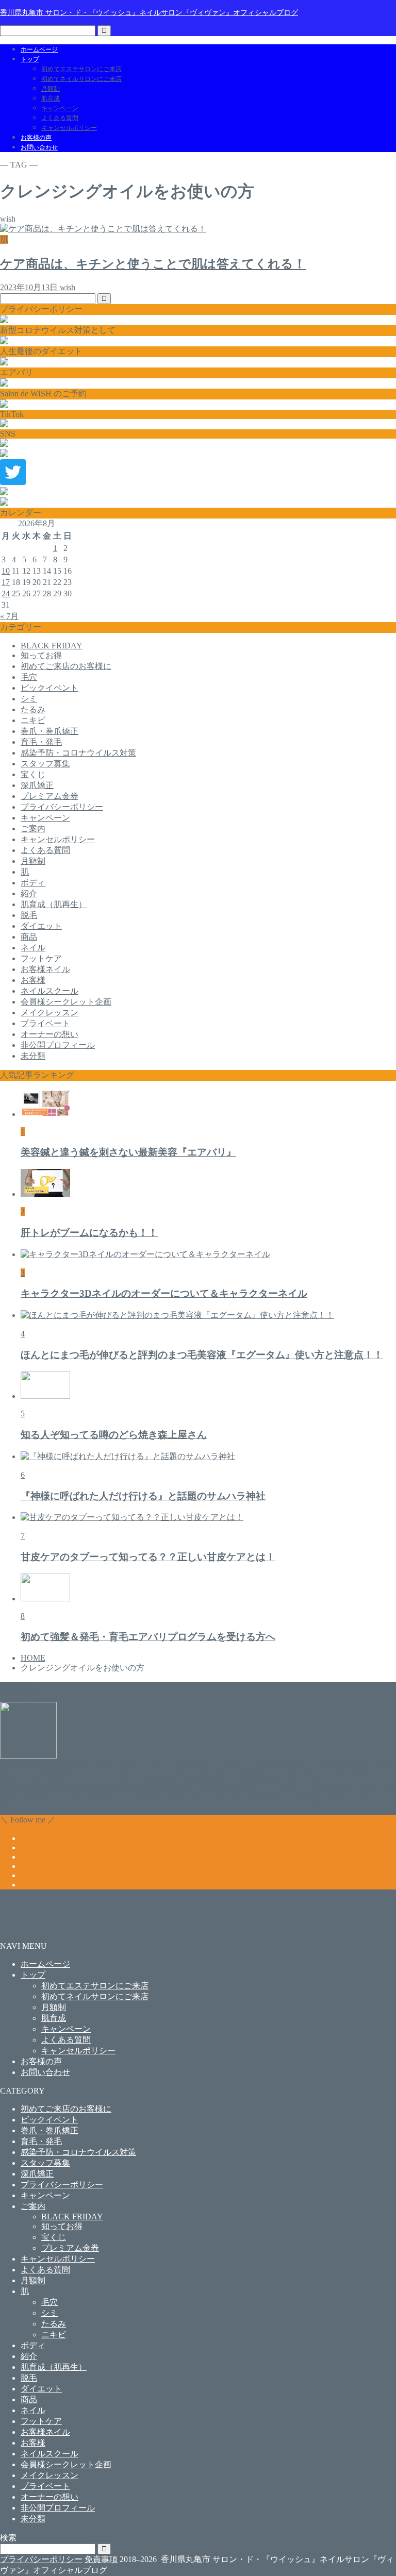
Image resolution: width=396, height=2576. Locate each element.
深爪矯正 (37, 785)
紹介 (29, 893)
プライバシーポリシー (62, 807)
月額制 (51, 89)
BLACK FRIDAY (52, 646)
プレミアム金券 (49, 796)
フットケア (41, 958)
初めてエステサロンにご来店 (81, 69)
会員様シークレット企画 (66, 1002)
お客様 (33, 980)
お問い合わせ (39, 147)
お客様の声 (36, 138)
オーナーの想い (49, 1034)
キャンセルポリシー (69, 128)
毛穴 (29, 677)
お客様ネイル (45, 969)
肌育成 (51, 98)
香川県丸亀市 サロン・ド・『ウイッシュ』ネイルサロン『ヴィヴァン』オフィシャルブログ (149, 12)
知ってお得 (41, 655)
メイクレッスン (49, 1013)
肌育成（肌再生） (54, 904)
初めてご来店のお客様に (66, 666)
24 (6, 593)
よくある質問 (60, 118)
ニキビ (33, 720)
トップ (30, 59)
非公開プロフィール (58, 1045)
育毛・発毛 (41, 742)
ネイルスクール (49, 991)
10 (6, 571)
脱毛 (29, 915)
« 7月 (9, 616)
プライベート (45, 1023)
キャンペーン (60, 108)
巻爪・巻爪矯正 (49, 731)
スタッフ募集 (45, 764)
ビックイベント (49, 688)
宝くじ (33, 774)
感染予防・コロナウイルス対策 (78, 753)
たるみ (33, 709)
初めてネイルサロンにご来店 (81, 79)
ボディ (33, 883)
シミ (29, 699)
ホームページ (39, 49)
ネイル (33, 948)
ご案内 (33, 829)
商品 (29, 937)
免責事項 (101, 2559)
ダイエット (41, 926)
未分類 (33, 1056)
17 (6, 582)
